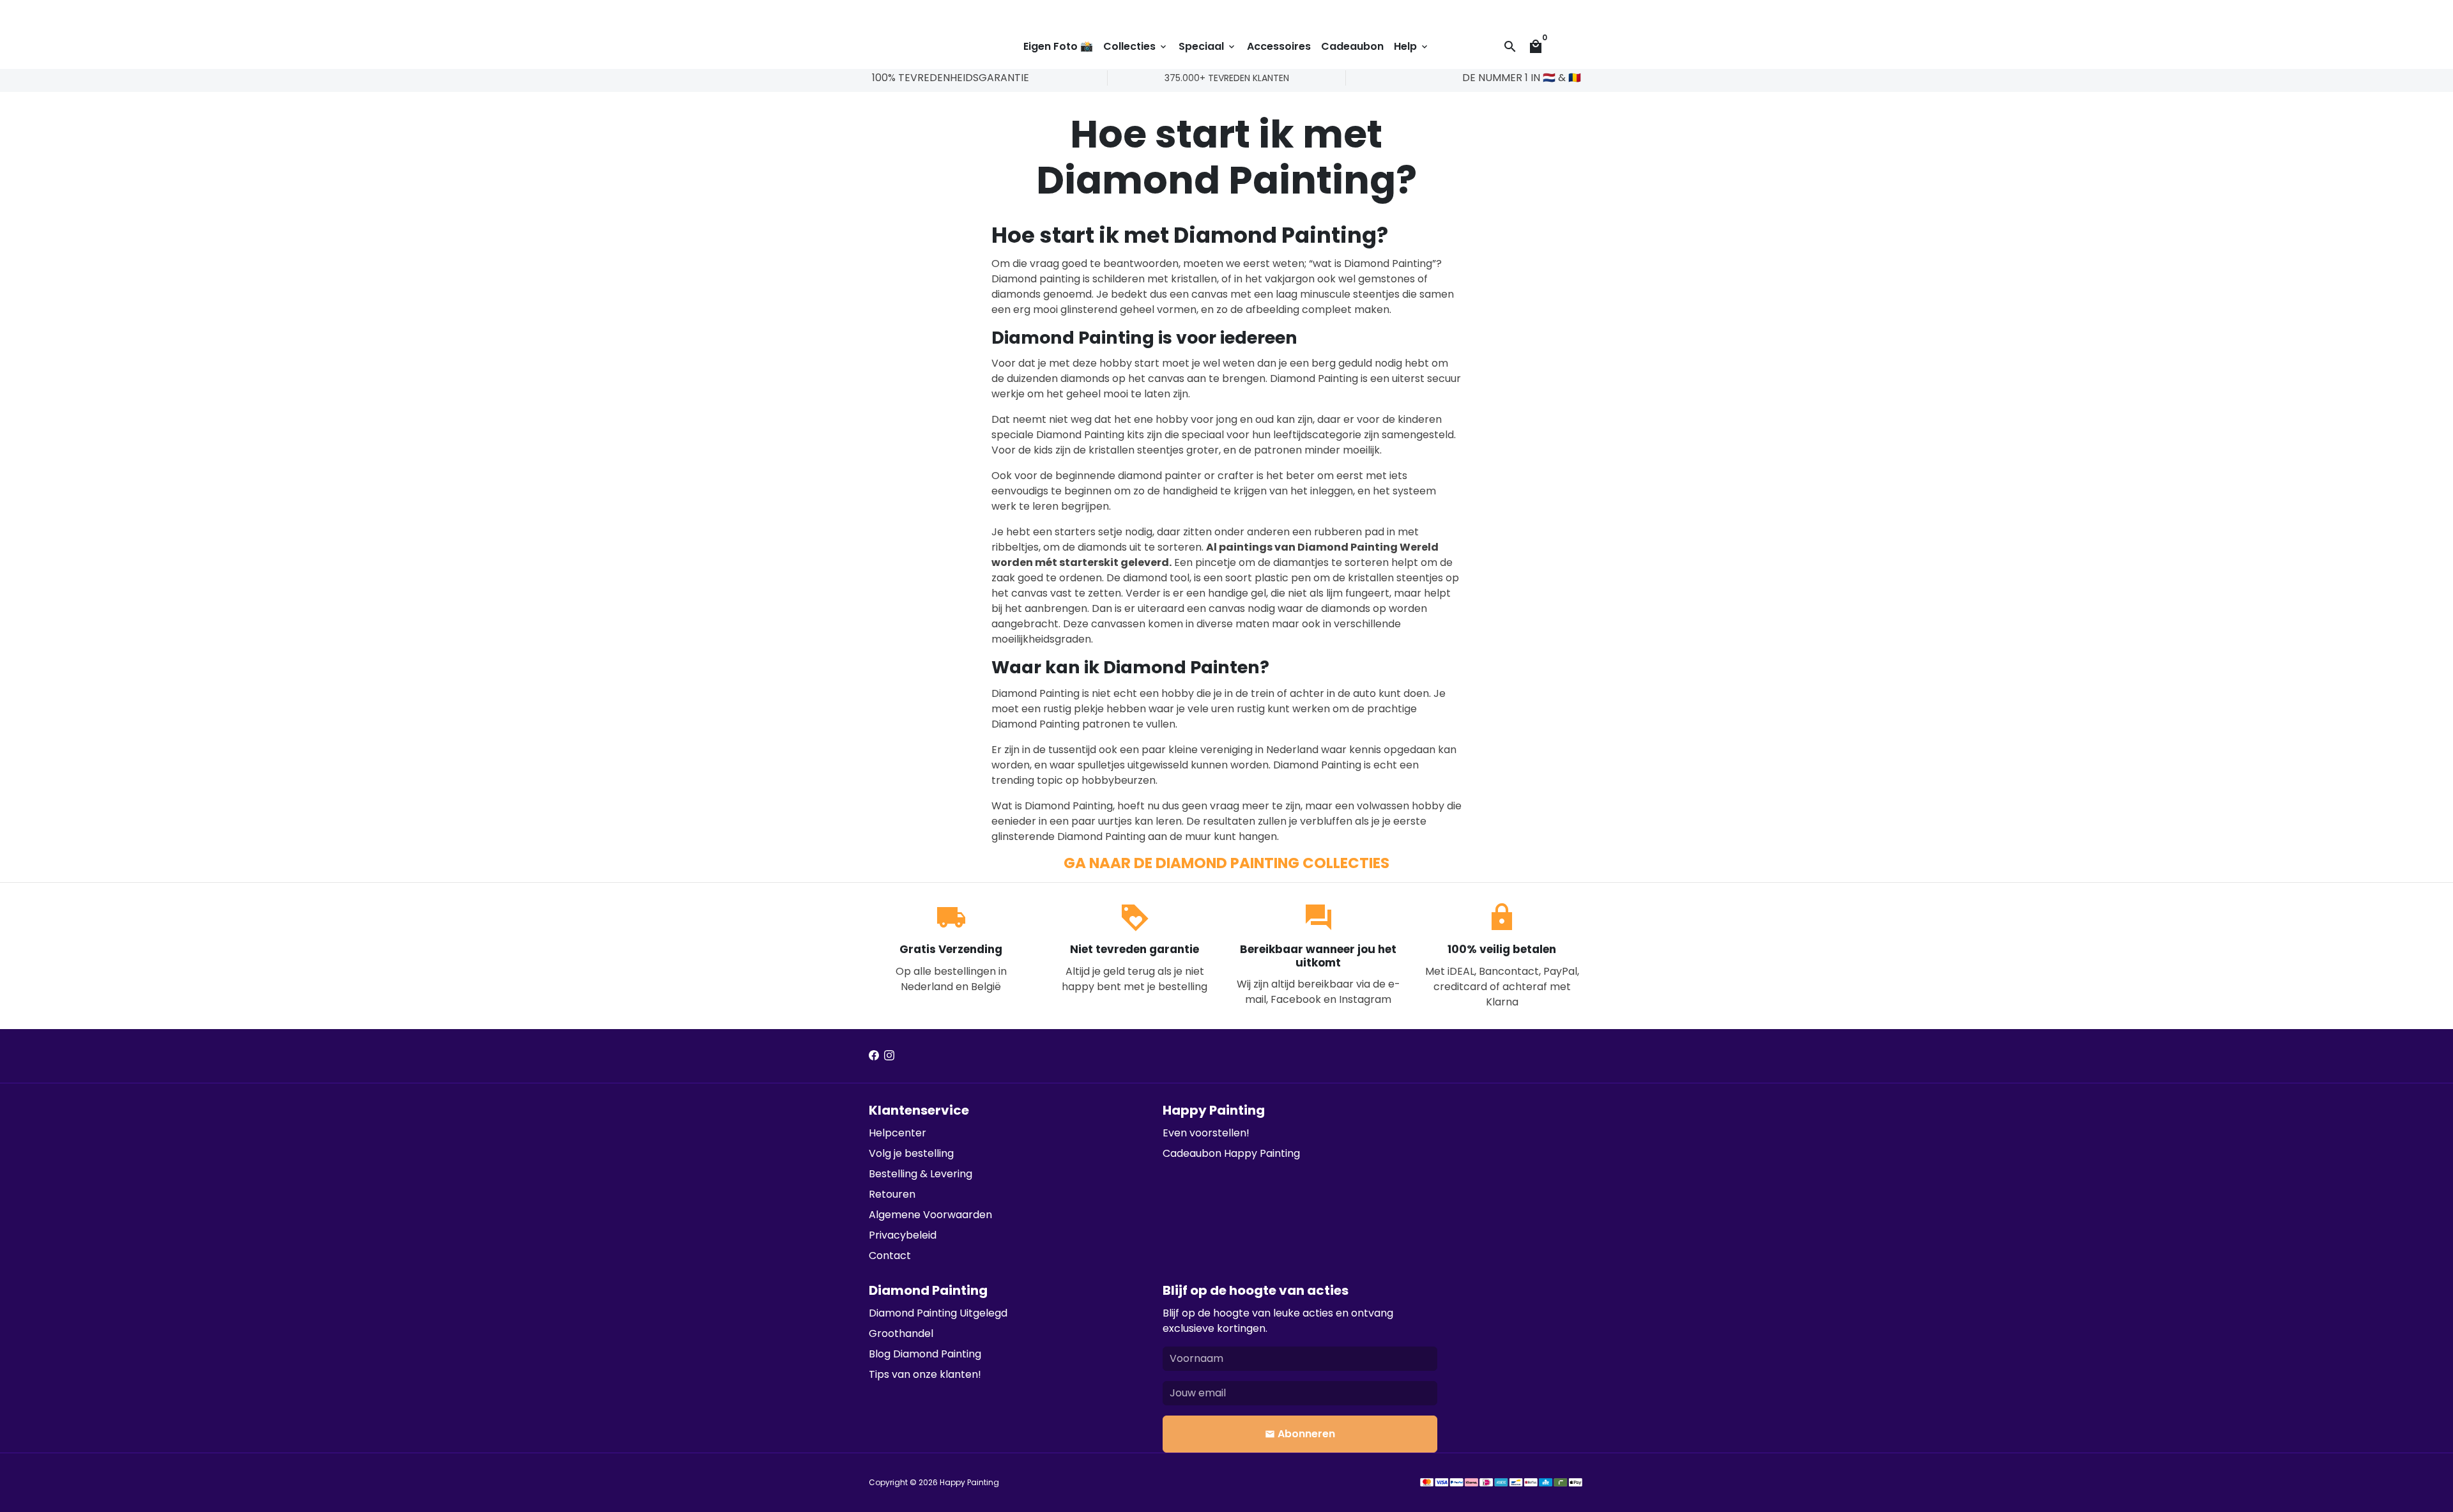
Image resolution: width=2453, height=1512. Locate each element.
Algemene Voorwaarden (930, 1215)
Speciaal (1208, 46)
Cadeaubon (1352, 46)
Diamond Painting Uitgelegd (938, 1313)
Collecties (1136, 46)
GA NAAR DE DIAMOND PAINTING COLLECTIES (1226, 863)
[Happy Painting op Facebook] (874, 1056)
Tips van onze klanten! (925, 1374)
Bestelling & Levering (921, 1174)
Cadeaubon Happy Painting (1231, 1153)
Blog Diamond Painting (925, 1354)
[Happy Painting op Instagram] (889, 1056)
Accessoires (1279, 46)
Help (1412, 46)
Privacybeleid (903, 1235)
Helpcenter (898, 1133)
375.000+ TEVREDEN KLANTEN (1227, 78)
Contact (890, 1256)
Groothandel (901, 1333)
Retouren (892, 1194)
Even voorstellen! (1206, 1133)
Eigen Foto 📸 (1058, 46)
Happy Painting (969, 1482)
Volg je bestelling (911, 1153)
